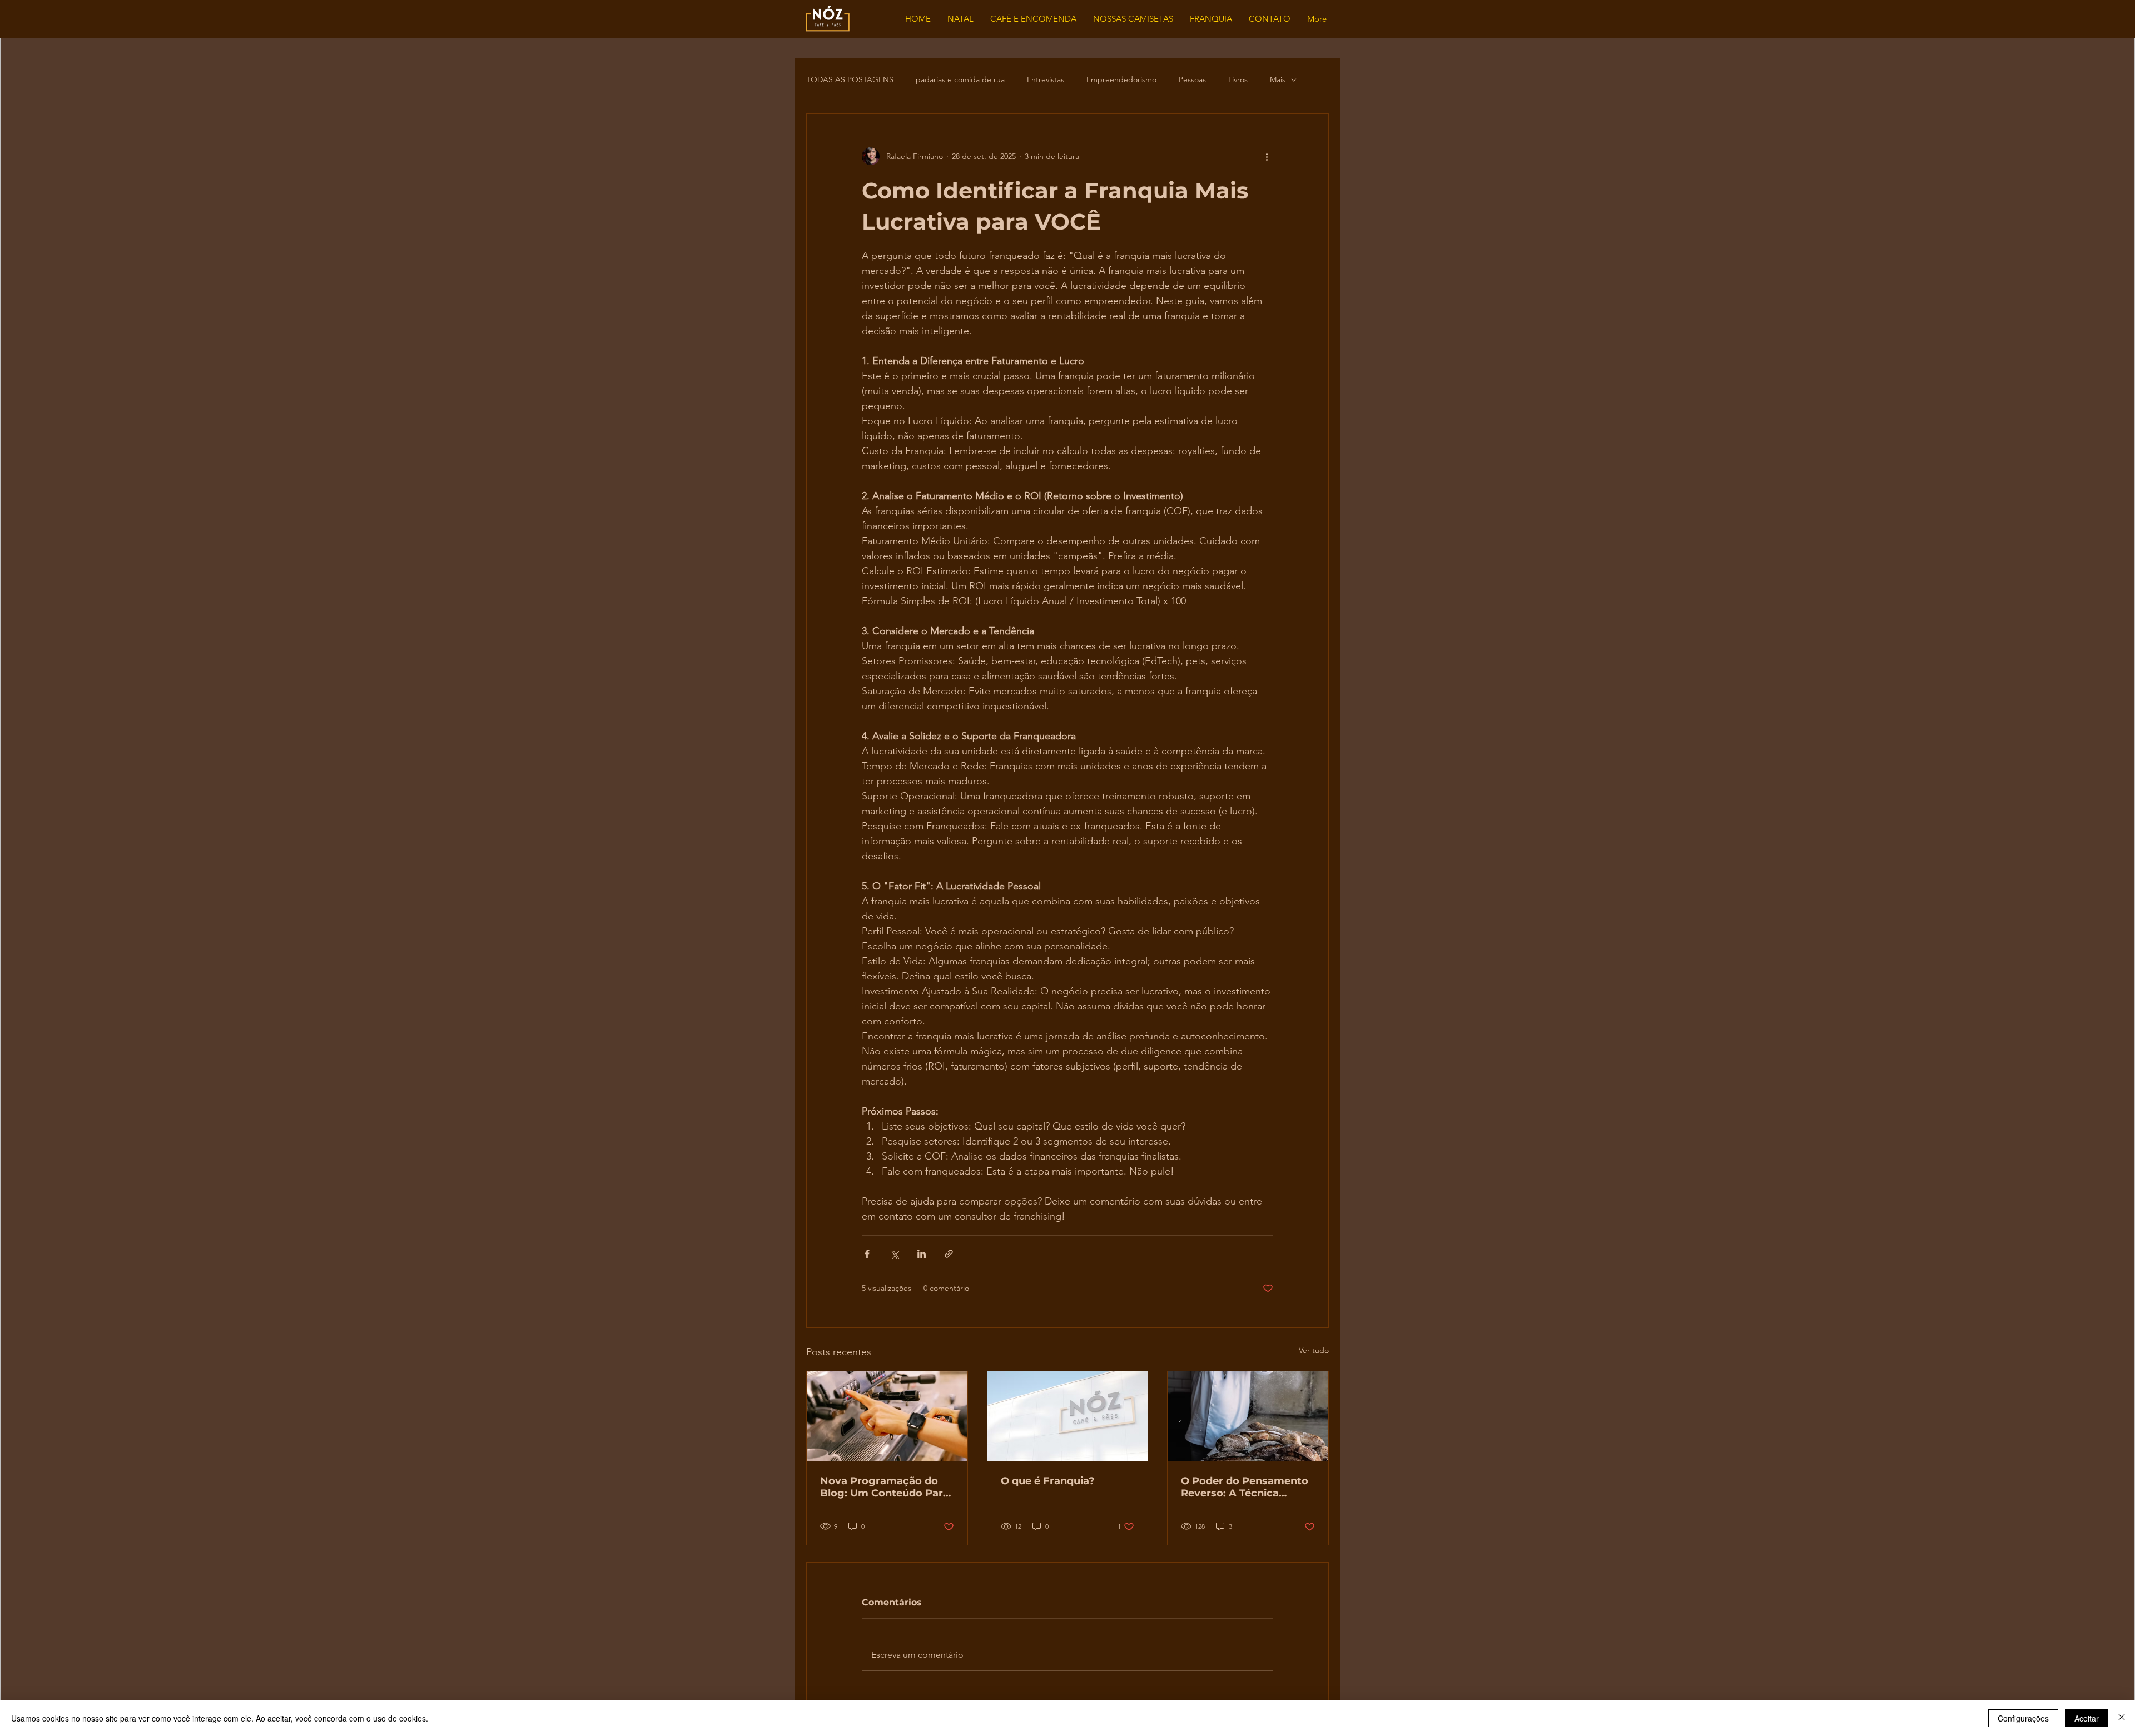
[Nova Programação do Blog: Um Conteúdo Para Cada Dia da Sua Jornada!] (887, 1416)
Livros (1238, 79)
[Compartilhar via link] (949, 1254)
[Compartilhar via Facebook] (867, 1254)
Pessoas (1192, 79)
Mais (1278, 79)
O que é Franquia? (1048, 1481)
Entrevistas (1046, 79)
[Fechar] (2122, 1718)
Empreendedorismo (1121, 79)
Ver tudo (1314, 1350)
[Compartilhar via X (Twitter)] (894, 1254)
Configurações (2023, 1718)
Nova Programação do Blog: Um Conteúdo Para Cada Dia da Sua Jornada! (886, 1487)
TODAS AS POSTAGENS (850, 79)
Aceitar (2087, 1718)
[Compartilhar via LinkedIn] (922, 1254)
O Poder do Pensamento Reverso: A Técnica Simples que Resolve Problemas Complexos (1245, 1487)
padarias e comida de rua (960, 79)
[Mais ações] (1267, 156)
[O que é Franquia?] (1068, 1416)
